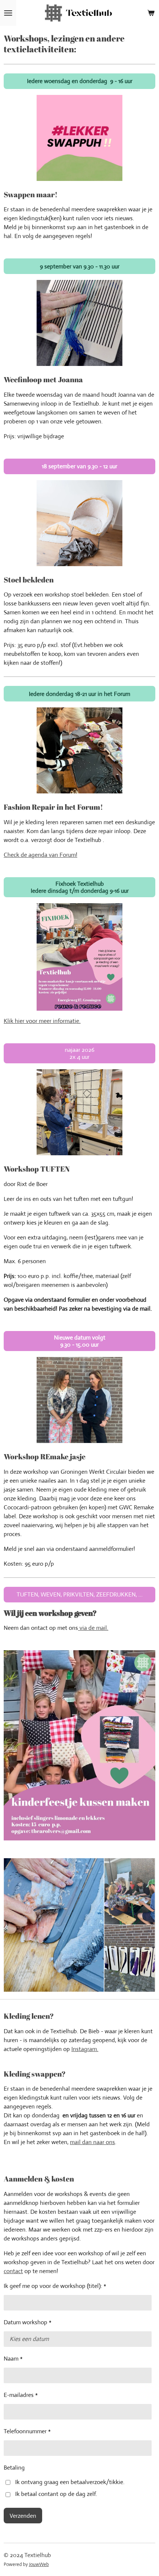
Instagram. (85, 2049)
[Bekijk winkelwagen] (151, 13)
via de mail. (93, 1628)
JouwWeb (39, 2564)
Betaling (14, 2468)
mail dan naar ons (92, 2142)
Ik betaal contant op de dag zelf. (56, 2494)
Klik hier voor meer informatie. (42, 1021)
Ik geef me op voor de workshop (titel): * (55, 2286)
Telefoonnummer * (27, 2431)
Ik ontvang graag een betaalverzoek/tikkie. (70, 2482)
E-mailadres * (21, 2395)
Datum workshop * (28, 2322)
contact (13, 2271)
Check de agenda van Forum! (40, 855)
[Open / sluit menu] (8, 13)
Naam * (13, 2359)
